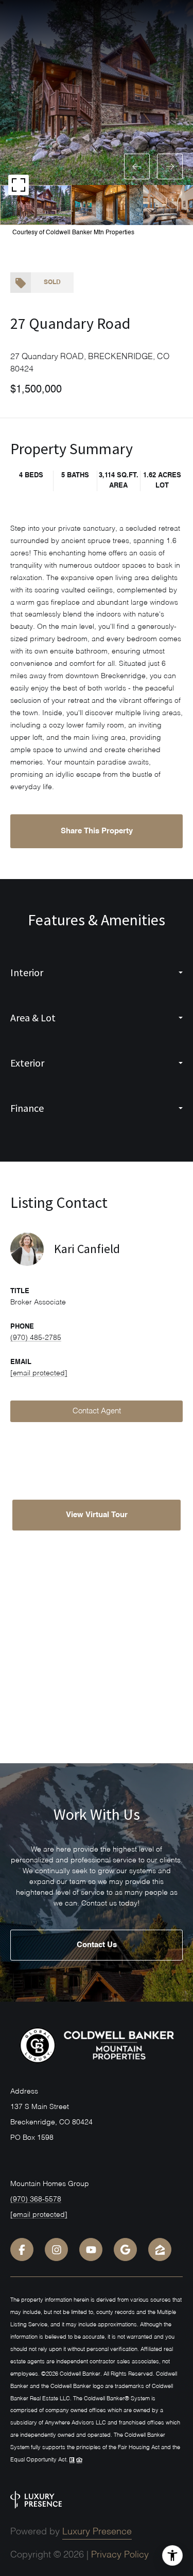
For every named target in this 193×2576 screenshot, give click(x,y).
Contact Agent (97, 1411)
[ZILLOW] (160, 2250)
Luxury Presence (97, 2532)
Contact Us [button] (97, 1945)
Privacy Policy (120, 2555)
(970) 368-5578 (36, 2199)
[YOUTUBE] (91, 2250)
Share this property (97, 831)
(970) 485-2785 (36, 1338)
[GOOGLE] (125, 2250)
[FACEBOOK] (22, 2250)
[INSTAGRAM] (56, 2250)
